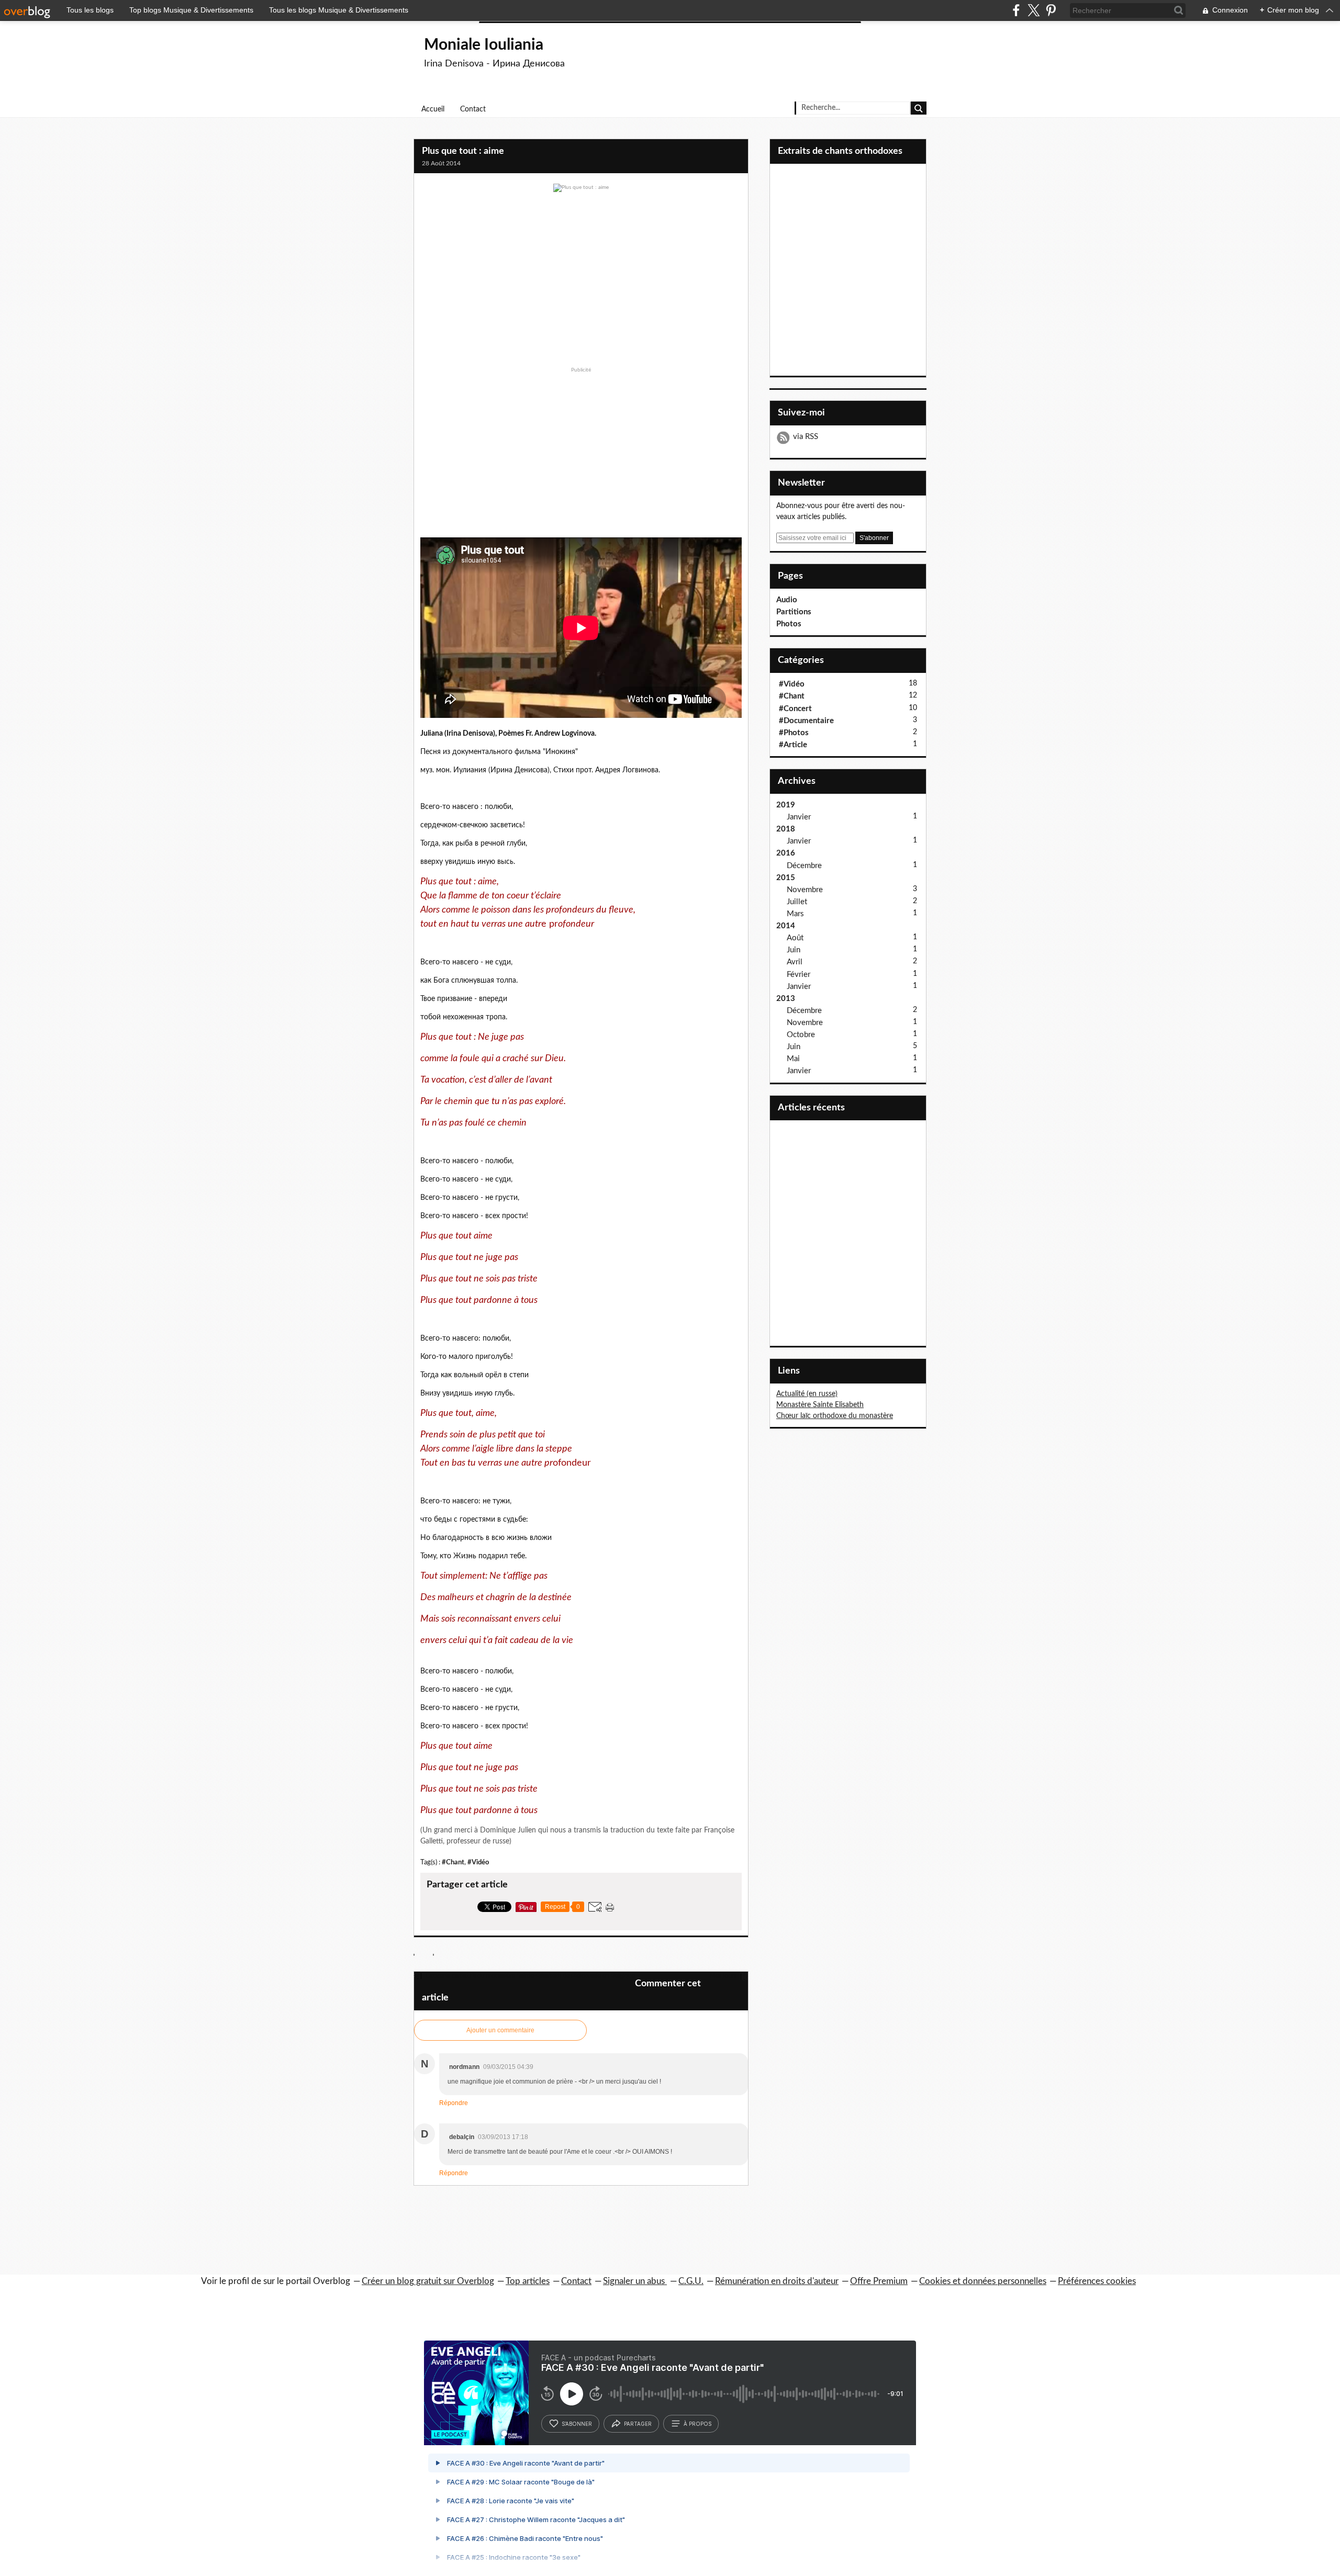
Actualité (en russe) (807, 1394)
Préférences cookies (1097, 2281)
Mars (795, 914)
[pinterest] (1051, 10)
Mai (793, 1059)
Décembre (804, 866)
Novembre (805, 890)
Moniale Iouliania (484, 45)
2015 (786, 878)
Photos (789, 624)
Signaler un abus (635, 2281)
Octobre (801, 1035)
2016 (786, 853)
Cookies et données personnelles (983, 2281)
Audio (787, 600)
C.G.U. (691, 2281)
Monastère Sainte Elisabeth (820, 1405)
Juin (794, 950)
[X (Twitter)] (1034, 10)
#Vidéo (478, 1862)
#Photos (794, 733)
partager (638, 2424)
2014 (786, 926)
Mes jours (724, 1976)
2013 (786, 999)
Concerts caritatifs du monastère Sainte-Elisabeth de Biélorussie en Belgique (529, 1976)
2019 (786, 805)
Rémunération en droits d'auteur (777, 2281)
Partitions (794, 612)
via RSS (806, 437)
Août (795, 938)
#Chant (453, 1862)
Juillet (797, 902)
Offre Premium (879, 2281)
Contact (473, 109)
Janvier (799, 817)
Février (799, 975)
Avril (795, 962)
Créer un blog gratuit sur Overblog (428, 2281)
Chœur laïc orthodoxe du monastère (835, 1416)
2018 (786, 829)
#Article (793, 745)
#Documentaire (806, 721)
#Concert (795, 709)
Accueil (433, 109)
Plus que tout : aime (463, 151)
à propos (697, 2424)
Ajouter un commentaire (500, 2030)
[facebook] (1016, 10)
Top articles (528, 2281)
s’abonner (577, 2424)
